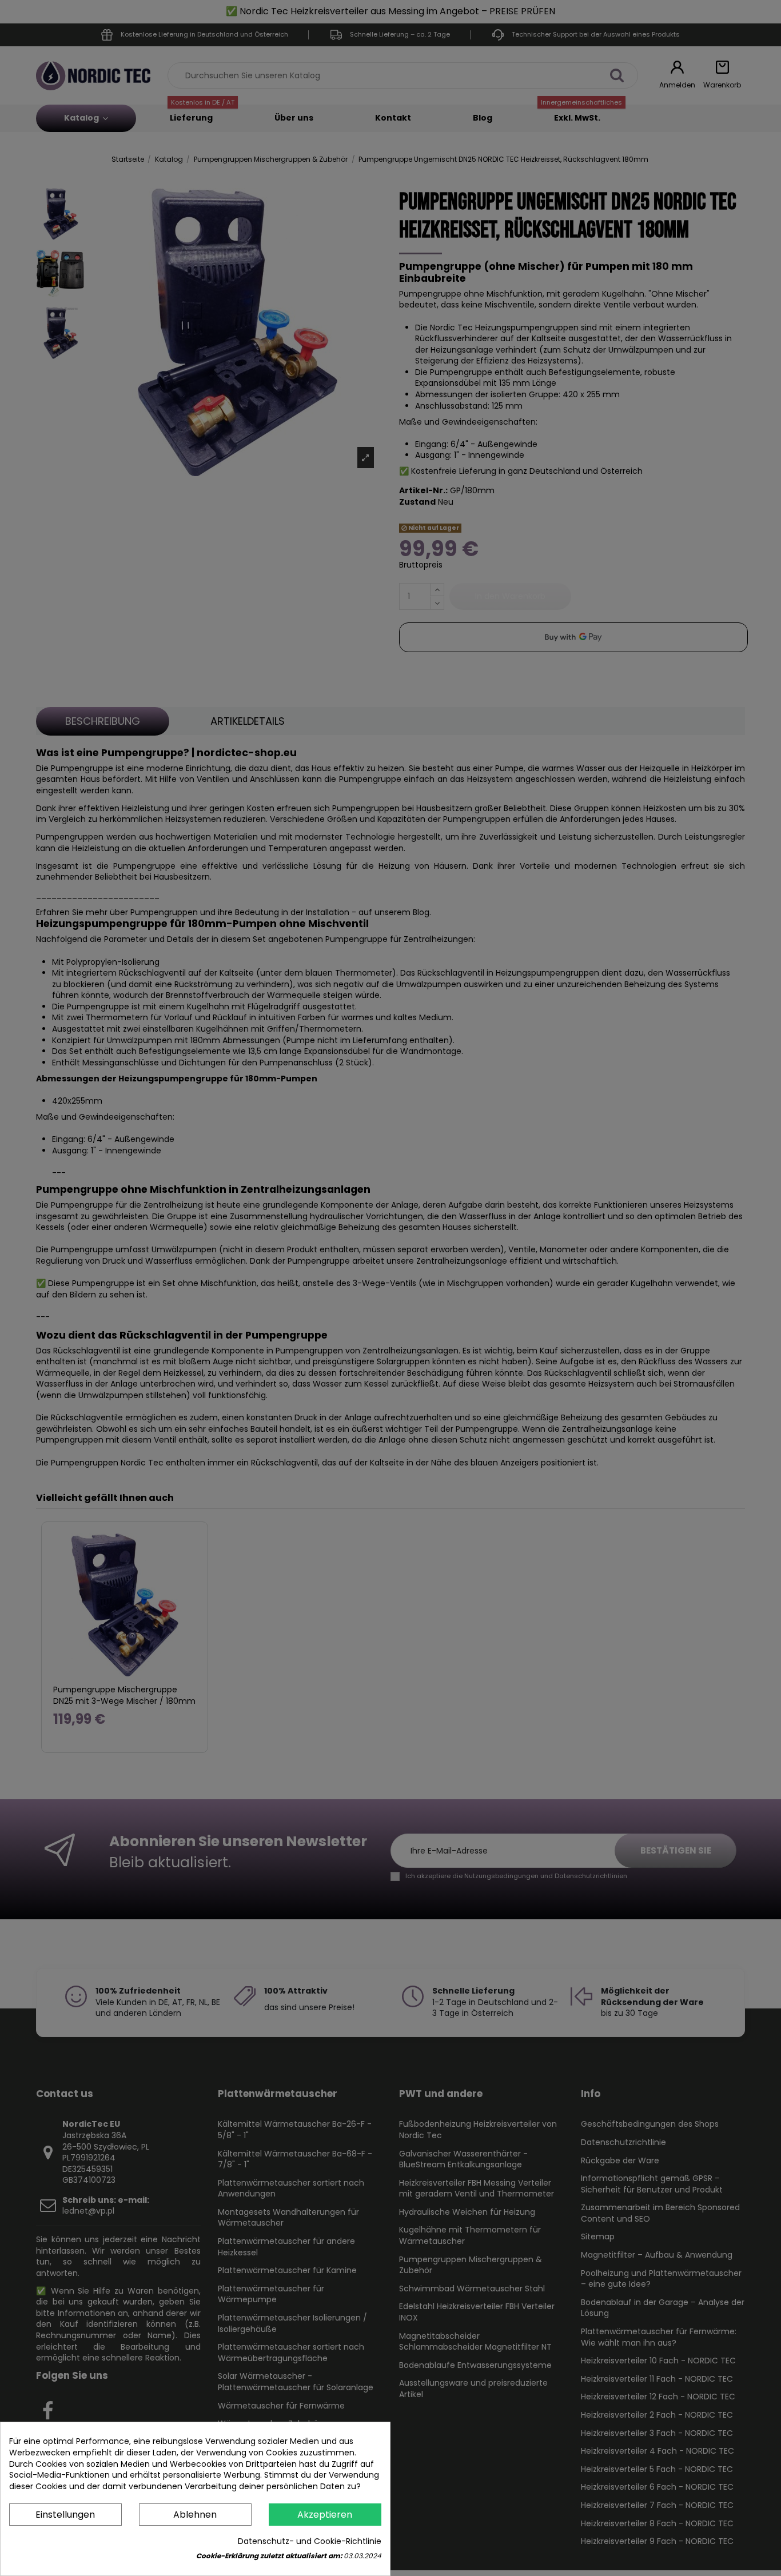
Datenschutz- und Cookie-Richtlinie (310, 2541)
